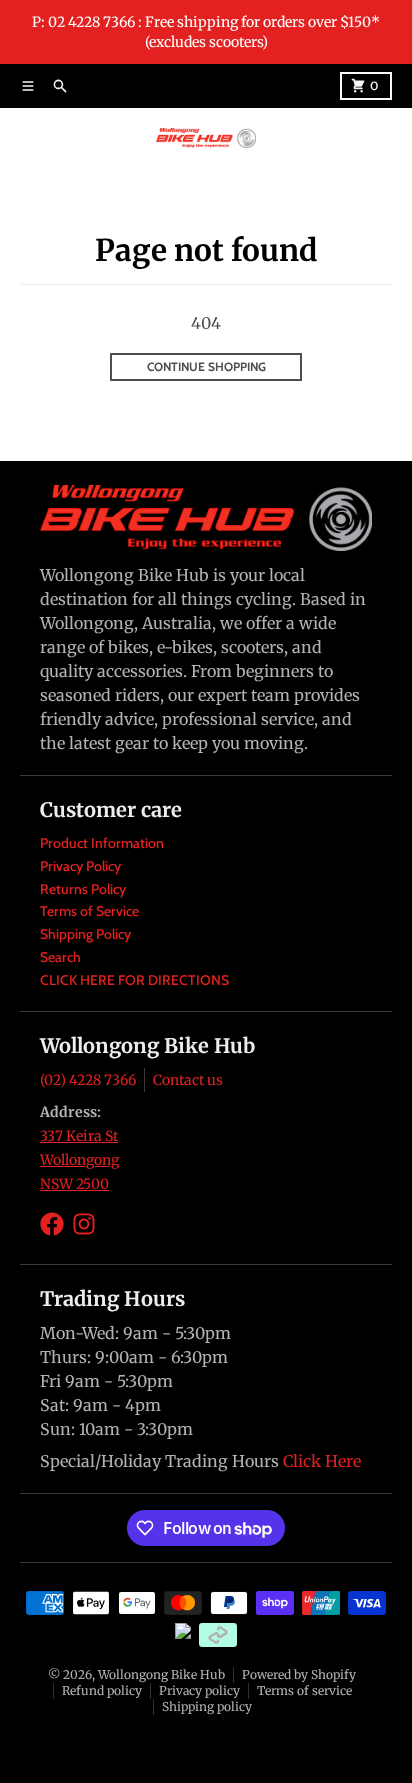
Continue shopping (206, 366)
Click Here (322, 1461)
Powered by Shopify (299, 1674)
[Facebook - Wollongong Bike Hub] (52, 1224)
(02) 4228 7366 (88, 1080)
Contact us (188, 1080)
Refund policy (102, 1690)
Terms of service (304, 1690)
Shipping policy (207, 1706)
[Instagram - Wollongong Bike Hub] (84, 1224)
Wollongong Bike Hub (161, 1674)
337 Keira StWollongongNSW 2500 (79, 1160)
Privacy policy (199, 1690)
